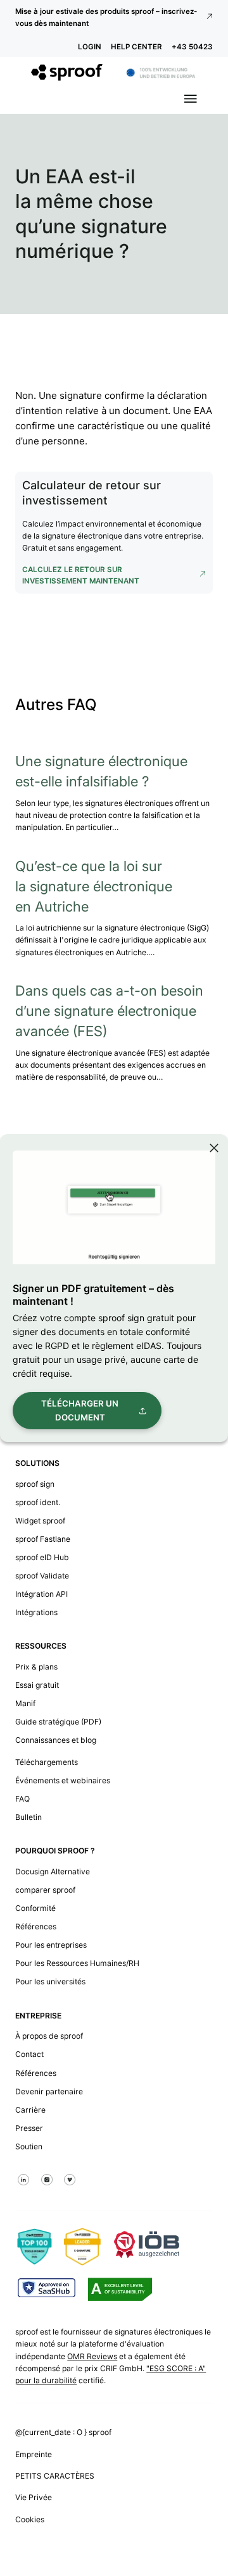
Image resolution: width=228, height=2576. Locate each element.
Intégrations (36, 1612)
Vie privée (34, 2497)
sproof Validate (42, 1576)
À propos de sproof (49, 2036)
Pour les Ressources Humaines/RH (77, 1963)
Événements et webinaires (63, 1780)
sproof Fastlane (43, 1539)
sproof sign (35, 1484)
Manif (25, 1703)
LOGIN (90, 47)
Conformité (35, 1908)
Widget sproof (40, 1521)
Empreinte (34, 2454)
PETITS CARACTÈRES (55, 2476)
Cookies (30, 2519)
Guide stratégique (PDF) (58, 1722)
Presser (29, 2128)
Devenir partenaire (49, 2091)
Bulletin (28, 1817)
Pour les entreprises (51, 1945)
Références (36, 1926)
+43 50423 (192, 47)
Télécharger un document (80, 1410)
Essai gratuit (37, 1685)
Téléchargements (47, 1762)
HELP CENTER (136, 47)
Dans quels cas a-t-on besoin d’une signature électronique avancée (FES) (109, 1011)
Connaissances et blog (56, 1740)
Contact (29, 2054)
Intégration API (41, 1594)
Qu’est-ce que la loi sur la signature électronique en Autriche (94, 886)
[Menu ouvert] (191, 99)
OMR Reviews (92, 2356)
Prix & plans (36, 1667)
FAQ (22, 1799)
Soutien (29, 2146)
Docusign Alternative (53, 1871)
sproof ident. (38, 1502)
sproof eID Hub (42, 1557)
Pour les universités (50, 1981)
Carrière (30, 2110)
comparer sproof (45, 1890)
